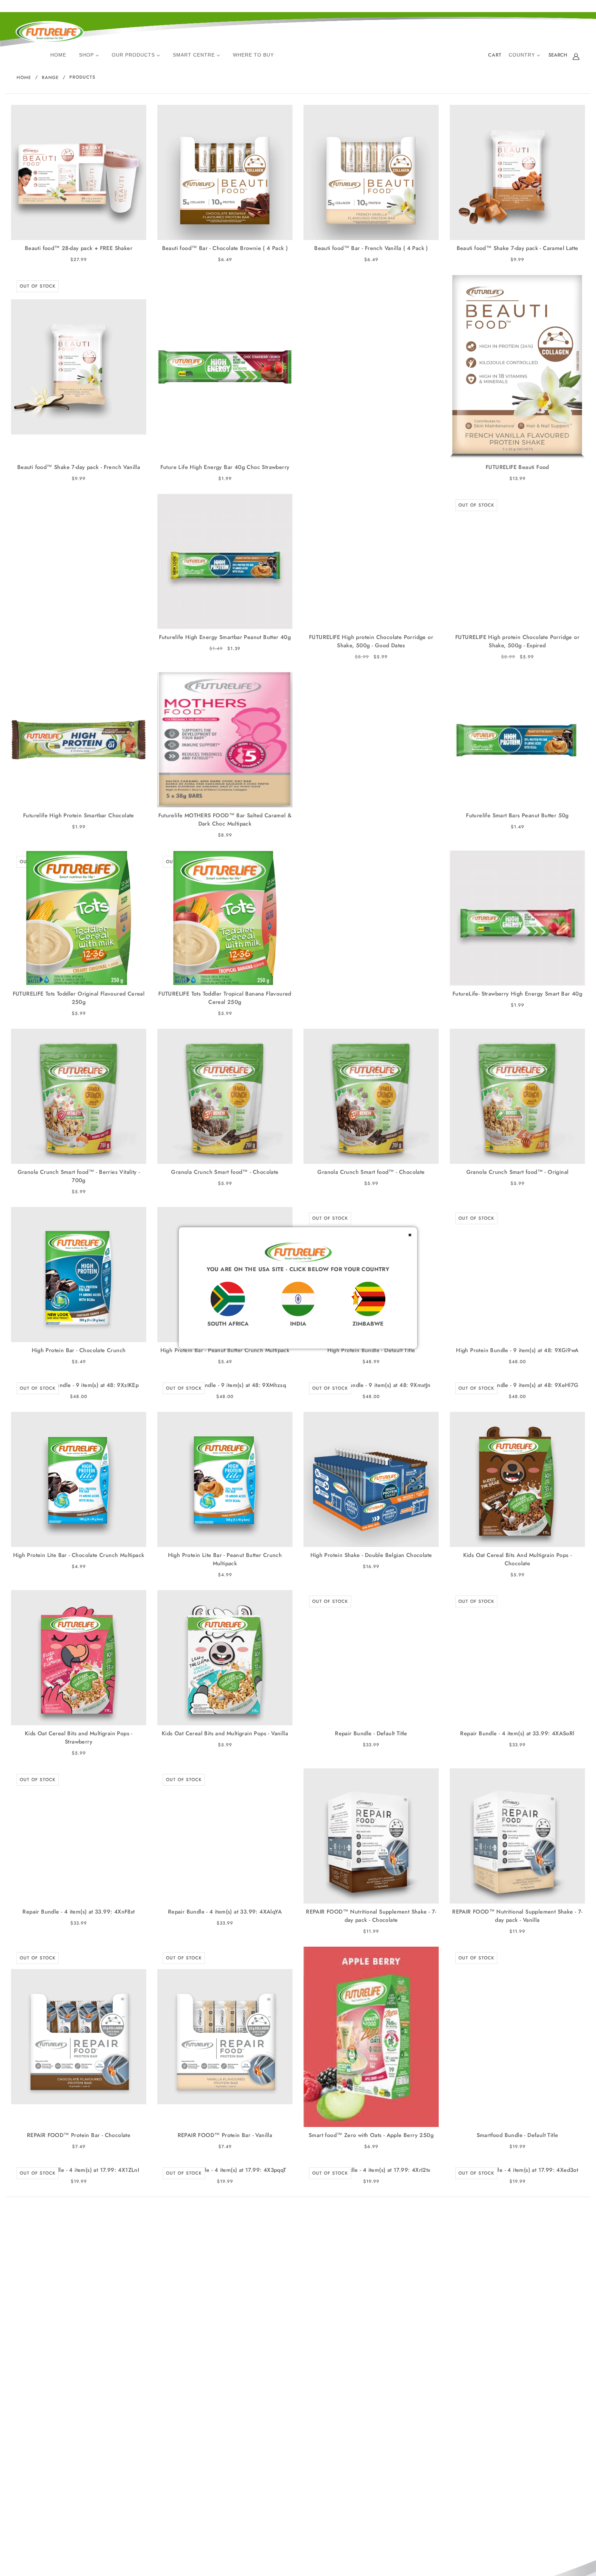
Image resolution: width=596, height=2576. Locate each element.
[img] (558, 56)
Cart (495, 55)
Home (24, 77)
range (50, 77)
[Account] (576, 56)
